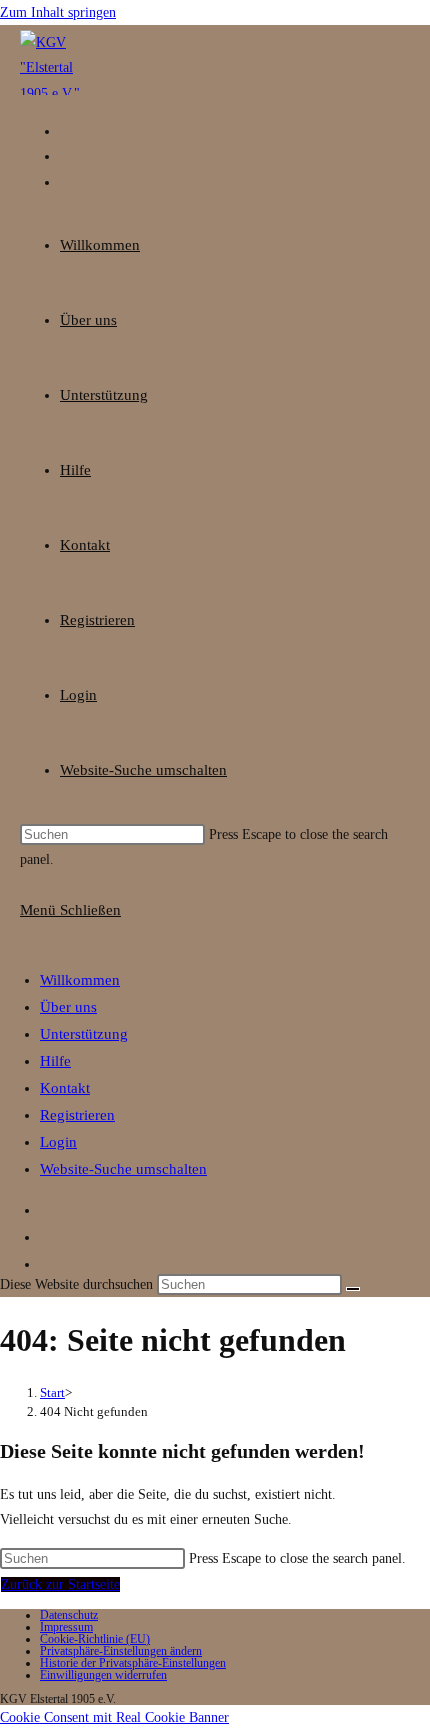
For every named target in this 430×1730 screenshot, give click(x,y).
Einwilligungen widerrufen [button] (103, 1675)
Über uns (68, 1007)
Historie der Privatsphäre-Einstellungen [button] (133, 1663)
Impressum (66, 1627)
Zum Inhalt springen (58, 12)
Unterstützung (84, 1034)
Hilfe (55, 1061)
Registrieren (77, 1115)
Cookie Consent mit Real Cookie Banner (114, 1717)
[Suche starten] (353, 1289)
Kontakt (65, 1088)
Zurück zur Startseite (60, 1584)
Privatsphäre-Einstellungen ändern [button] (121, 1651)
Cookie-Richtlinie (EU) (95, 1639)
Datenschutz (69, 1615)
